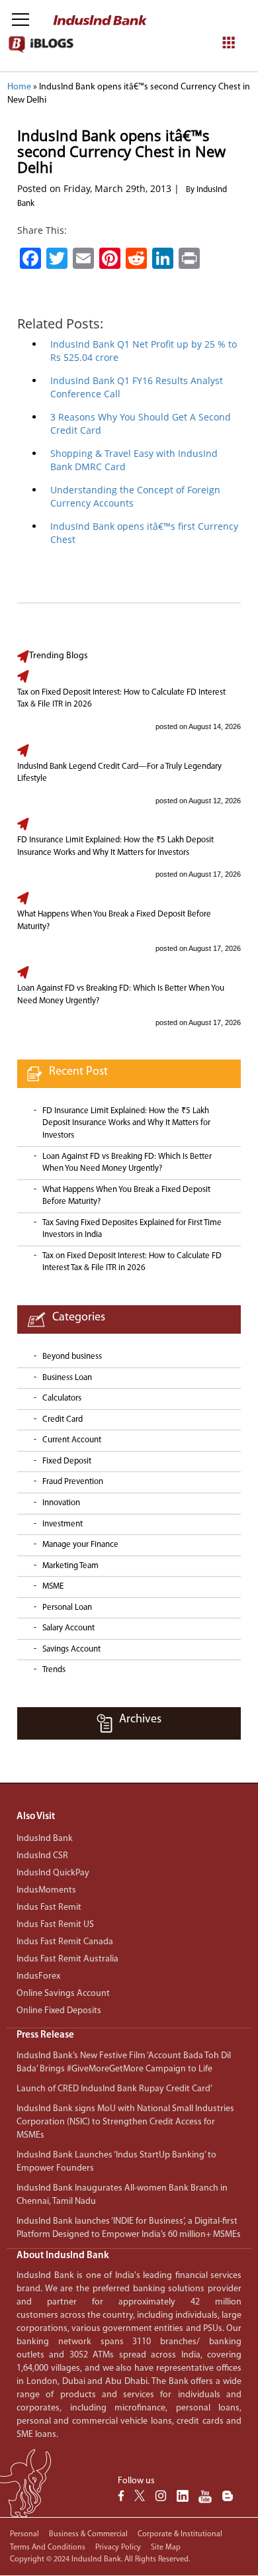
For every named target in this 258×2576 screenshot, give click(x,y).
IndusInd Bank (45, 1839)
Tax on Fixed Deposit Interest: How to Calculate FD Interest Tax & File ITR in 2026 (121, 699)
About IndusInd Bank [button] (63, 2256)
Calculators (62, 1398)
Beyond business (72, 1357)
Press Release (45, 2035)
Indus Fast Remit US (55, 1925)
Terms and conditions (48, 2548)
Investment (63, 1524)
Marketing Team (70, 1566)
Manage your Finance (80, 1545)
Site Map (166, 2548)
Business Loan (67, 1378)
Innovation (61, 1503)
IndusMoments (46, 1890)
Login (152, 101)
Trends (54, 1670)
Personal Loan (67, 1608)
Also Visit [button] (36, 1817)
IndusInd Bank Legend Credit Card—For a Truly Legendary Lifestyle (119, 773)
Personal (24, 2534)
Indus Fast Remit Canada (65, 1942)
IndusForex (38, 1976)
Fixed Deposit (67, 1461)
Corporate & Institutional (180, 2534)
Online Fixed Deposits (59, 2011)
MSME (53, 1586)
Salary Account (68, 1628)
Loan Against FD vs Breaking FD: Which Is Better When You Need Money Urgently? (121, 995)
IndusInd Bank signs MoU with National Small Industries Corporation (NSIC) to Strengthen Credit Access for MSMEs (125, 2122)
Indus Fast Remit (49, 1907)
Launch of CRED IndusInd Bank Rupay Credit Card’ (114, 2089)
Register (198, 101)
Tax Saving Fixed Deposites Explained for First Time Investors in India (132, 1229)
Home (19, 87)
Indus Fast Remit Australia (67, 1959)
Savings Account (71, 1649)
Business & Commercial (88, 2534)
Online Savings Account (63, 1994)
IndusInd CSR (42, 1856)
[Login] (221, 21)
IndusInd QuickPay (53, 1873)
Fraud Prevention (73, 1482)
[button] (129, 2035)
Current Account (72, 1440)
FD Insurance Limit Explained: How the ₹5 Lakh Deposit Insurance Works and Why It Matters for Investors (115, 846)
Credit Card (63, 1419)
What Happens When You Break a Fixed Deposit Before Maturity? (114, 920)
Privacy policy (118, 2548)
